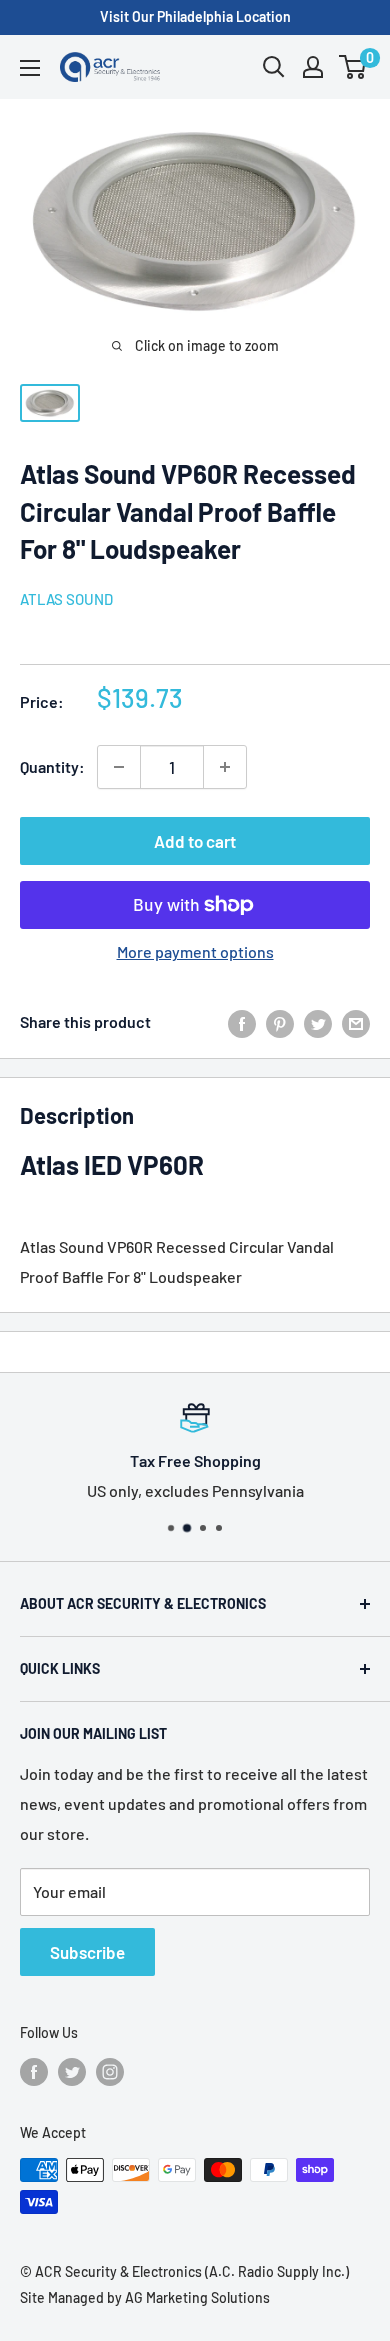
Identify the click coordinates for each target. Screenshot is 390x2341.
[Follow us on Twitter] (72, 2072)
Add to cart (195, 841)
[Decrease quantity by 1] (119, 767)
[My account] (313, 67)
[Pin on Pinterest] (280, 1022)
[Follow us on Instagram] (110, 2072)
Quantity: (52, 766)
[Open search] (274, 67)
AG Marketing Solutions (197, 2297)
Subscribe (87, 1952)
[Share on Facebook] (242, 1022)
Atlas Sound (66, 599)
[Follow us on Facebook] (34, 2072)
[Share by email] (356, 1022)
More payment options (195, 951)
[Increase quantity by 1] (225, 767)
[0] (353, 67)
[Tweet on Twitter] (318, 1022)
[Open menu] (30, 68)
